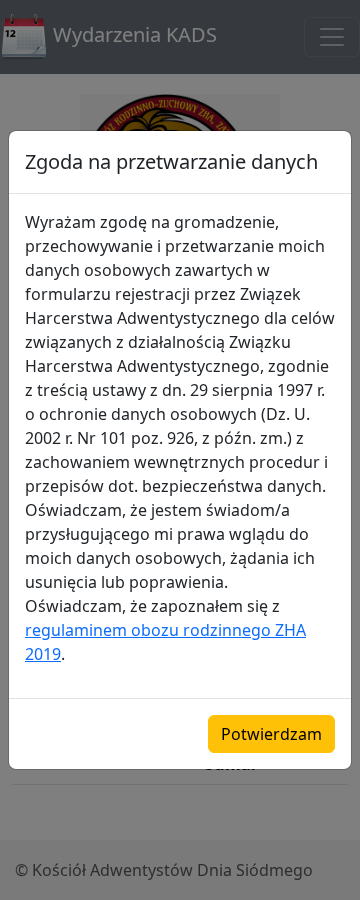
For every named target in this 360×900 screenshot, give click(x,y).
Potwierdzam (271, 734)
